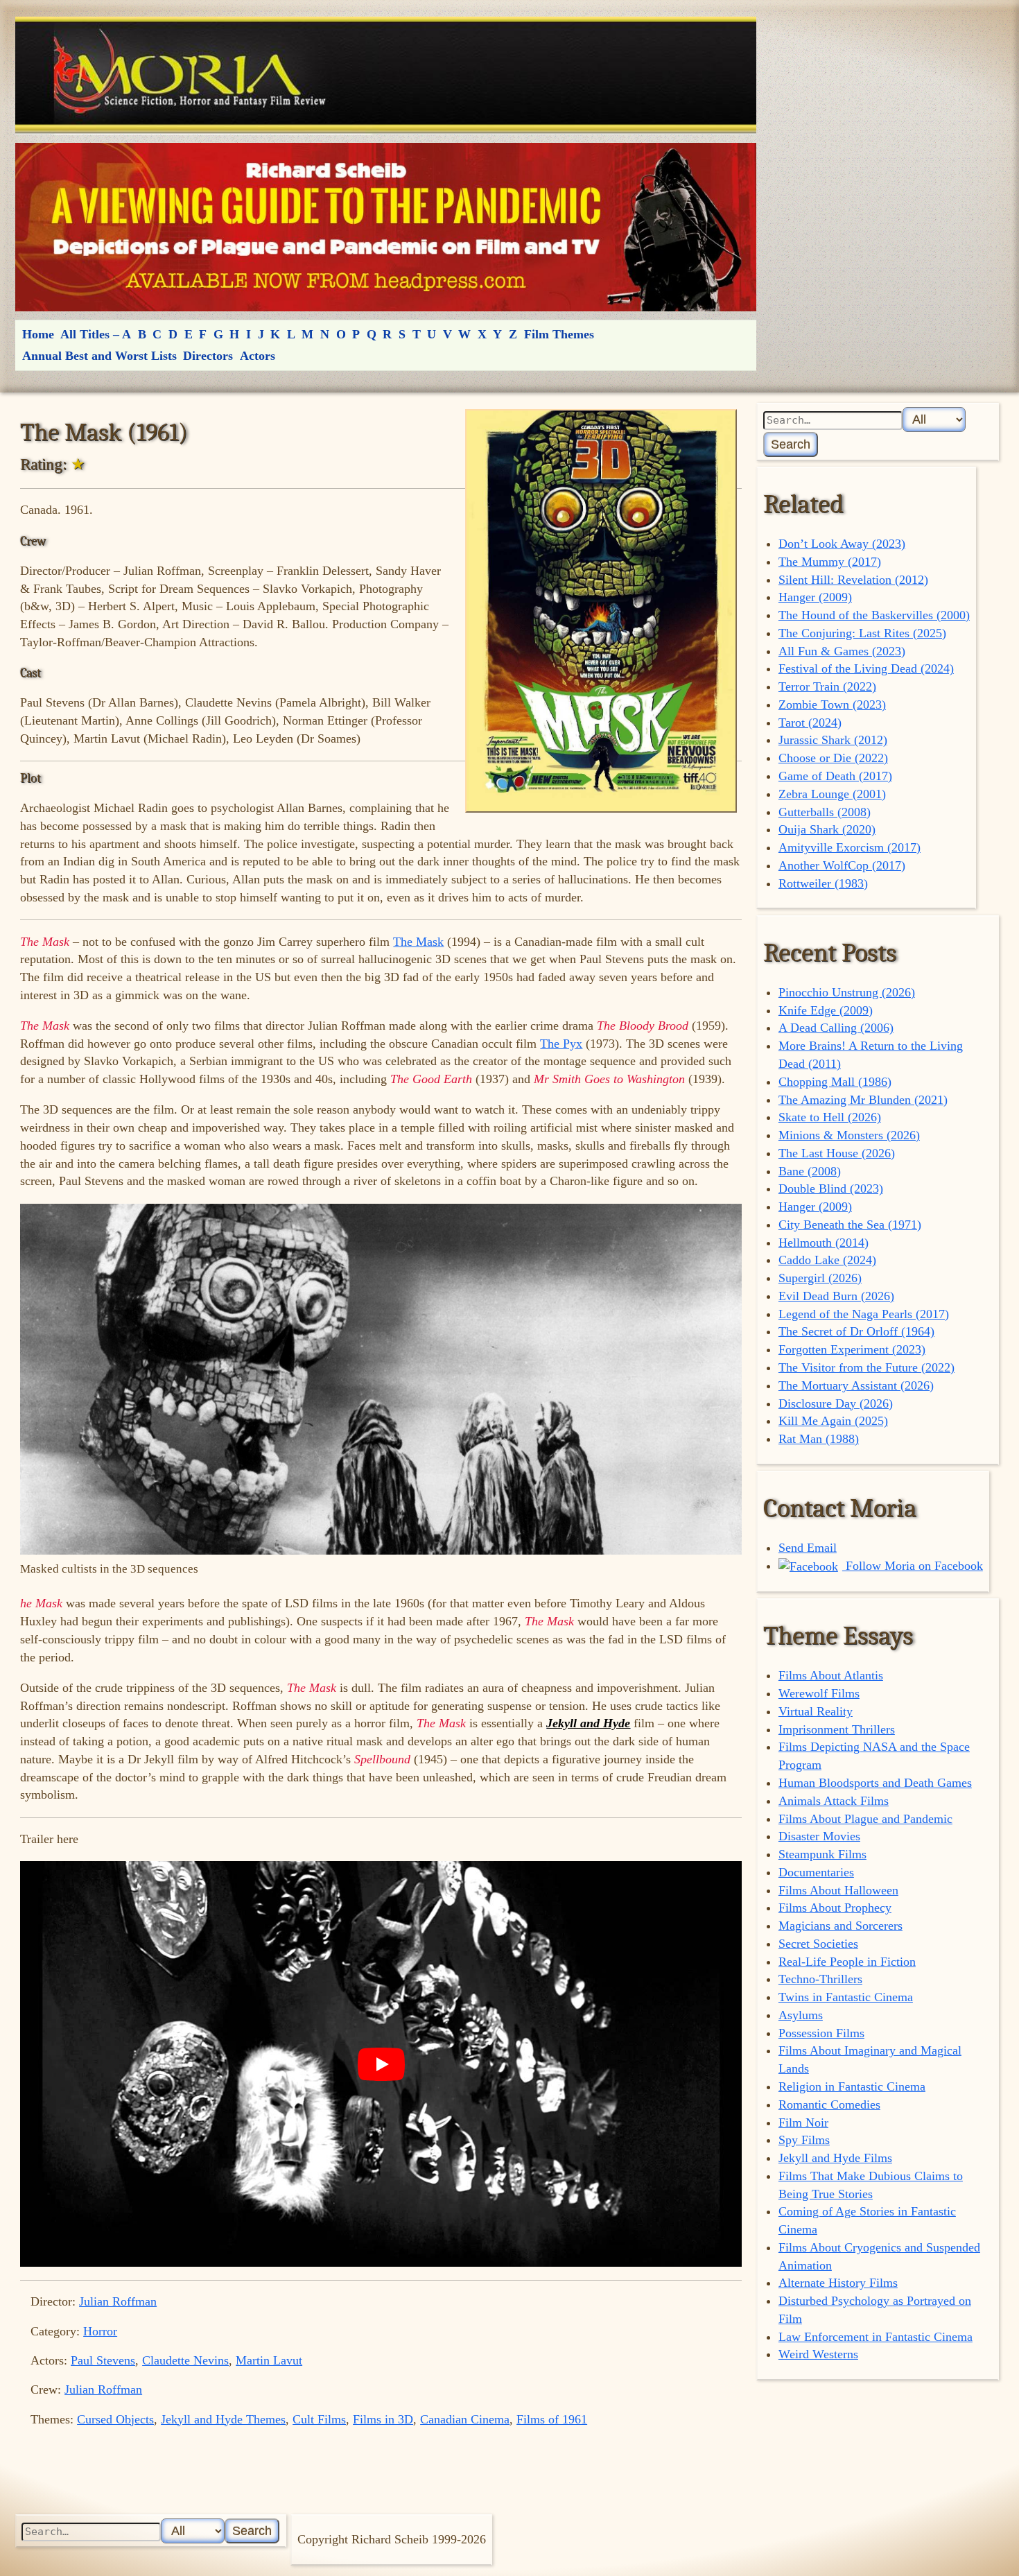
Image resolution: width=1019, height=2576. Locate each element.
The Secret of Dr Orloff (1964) (856, 1331)
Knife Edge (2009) (826, 1010)
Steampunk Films (822, 1854)
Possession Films (821, 2033)
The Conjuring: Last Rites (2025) (862, 633)
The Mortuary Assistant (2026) (856, 1385)
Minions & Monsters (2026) (849, 1135)
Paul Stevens (103, 2360)
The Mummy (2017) (830, 562)
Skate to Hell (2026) (830, 1117)
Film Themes (559, 334)
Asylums (801, 2015)
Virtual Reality (816, 1711)
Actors (258, 356)
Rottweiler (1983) (823, 883)
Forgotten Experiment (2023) (852, 1349)
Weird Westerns (818, 2354)
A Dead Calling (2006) (836, 1028)
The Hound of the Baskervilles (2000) (874, 615)
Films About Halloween (838, 1890)
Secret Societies (818, 1944)
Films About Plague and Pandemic (865, 1819)
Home (38, 334)
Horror (100, 2331)
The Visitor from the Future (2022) (866, 1367)
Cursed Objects (115, 2419)
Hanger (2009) (815, 597)
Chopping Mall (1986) (835, 1082)
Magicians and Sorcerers (841, 1926)
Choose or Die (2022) (833, 758)
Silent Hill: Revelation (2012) (853, 580)
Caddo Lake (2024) (827, 1260)
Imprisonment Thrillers (837, 1729)
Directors (208, 356)
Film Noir (803, 2123)
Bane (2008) (810, 1171)
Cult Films (319, 2419)
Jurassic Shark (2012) (833, 740)
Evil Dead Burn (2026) (836, 1296)
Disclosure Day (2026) (836, 1403)
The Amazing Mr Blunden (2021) (863, 1100)
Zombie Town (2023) (832, 704)
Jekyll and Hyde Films (835, 2158)
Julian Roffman (118, 2301)
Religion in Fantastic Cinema (852, 2086)
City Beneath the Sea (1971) (850, 1225)
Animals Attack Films (834, 1801)
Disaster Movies (819, 1836)
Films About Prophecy (835, 1908)
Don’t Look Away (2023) (842, 544)
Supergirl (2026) (820, 1278)
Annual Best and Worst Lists (99, 356)
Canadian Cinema (465, 2419)
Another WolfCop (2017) (842, 865)
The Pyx (561, 1044)
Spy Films (804, 2140)
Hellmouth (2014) (824, 1243)
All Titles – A (96, 334)
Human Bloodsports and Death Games (875, 1783)
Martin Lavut (269, 2360)
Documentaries (816, 1872)
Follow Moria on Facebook (913, 1566)
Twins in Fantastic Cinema (846, 1997)
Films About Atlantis (831, 1675)
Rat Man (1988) (819, 1439)
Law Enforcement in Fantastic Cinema (876, 2337)
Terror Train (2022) (827, 686)
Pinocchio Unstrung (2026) (847, 992)
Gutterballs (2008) (825, 812)
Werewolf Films (819, 1693)
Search (791, 444)
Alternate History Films (838, 2283)
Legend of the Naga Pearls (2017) (864, 1314)
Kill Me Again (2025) (833, 1421)
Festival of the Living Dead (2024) (866, 668)
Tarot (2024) (810, 723)
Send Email (808, 1548)
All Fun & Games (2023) (842, 651)
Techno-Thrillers (820, 1979)
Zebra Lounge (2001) (832, 794)
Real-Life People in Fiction (847, 1962)
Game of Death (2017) (835, 776)
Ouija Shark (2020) (827, 829)
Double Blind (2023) (831, 1188)
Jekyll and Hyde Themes (223, 2419)
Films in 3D (383, 2419)
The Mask (418, 942)
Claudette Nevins (185, 2360)
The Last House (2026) (837, 1153)
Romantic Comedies (829, 2104)
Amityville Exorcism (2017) (850, 847)
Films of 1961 (552, 2419)
